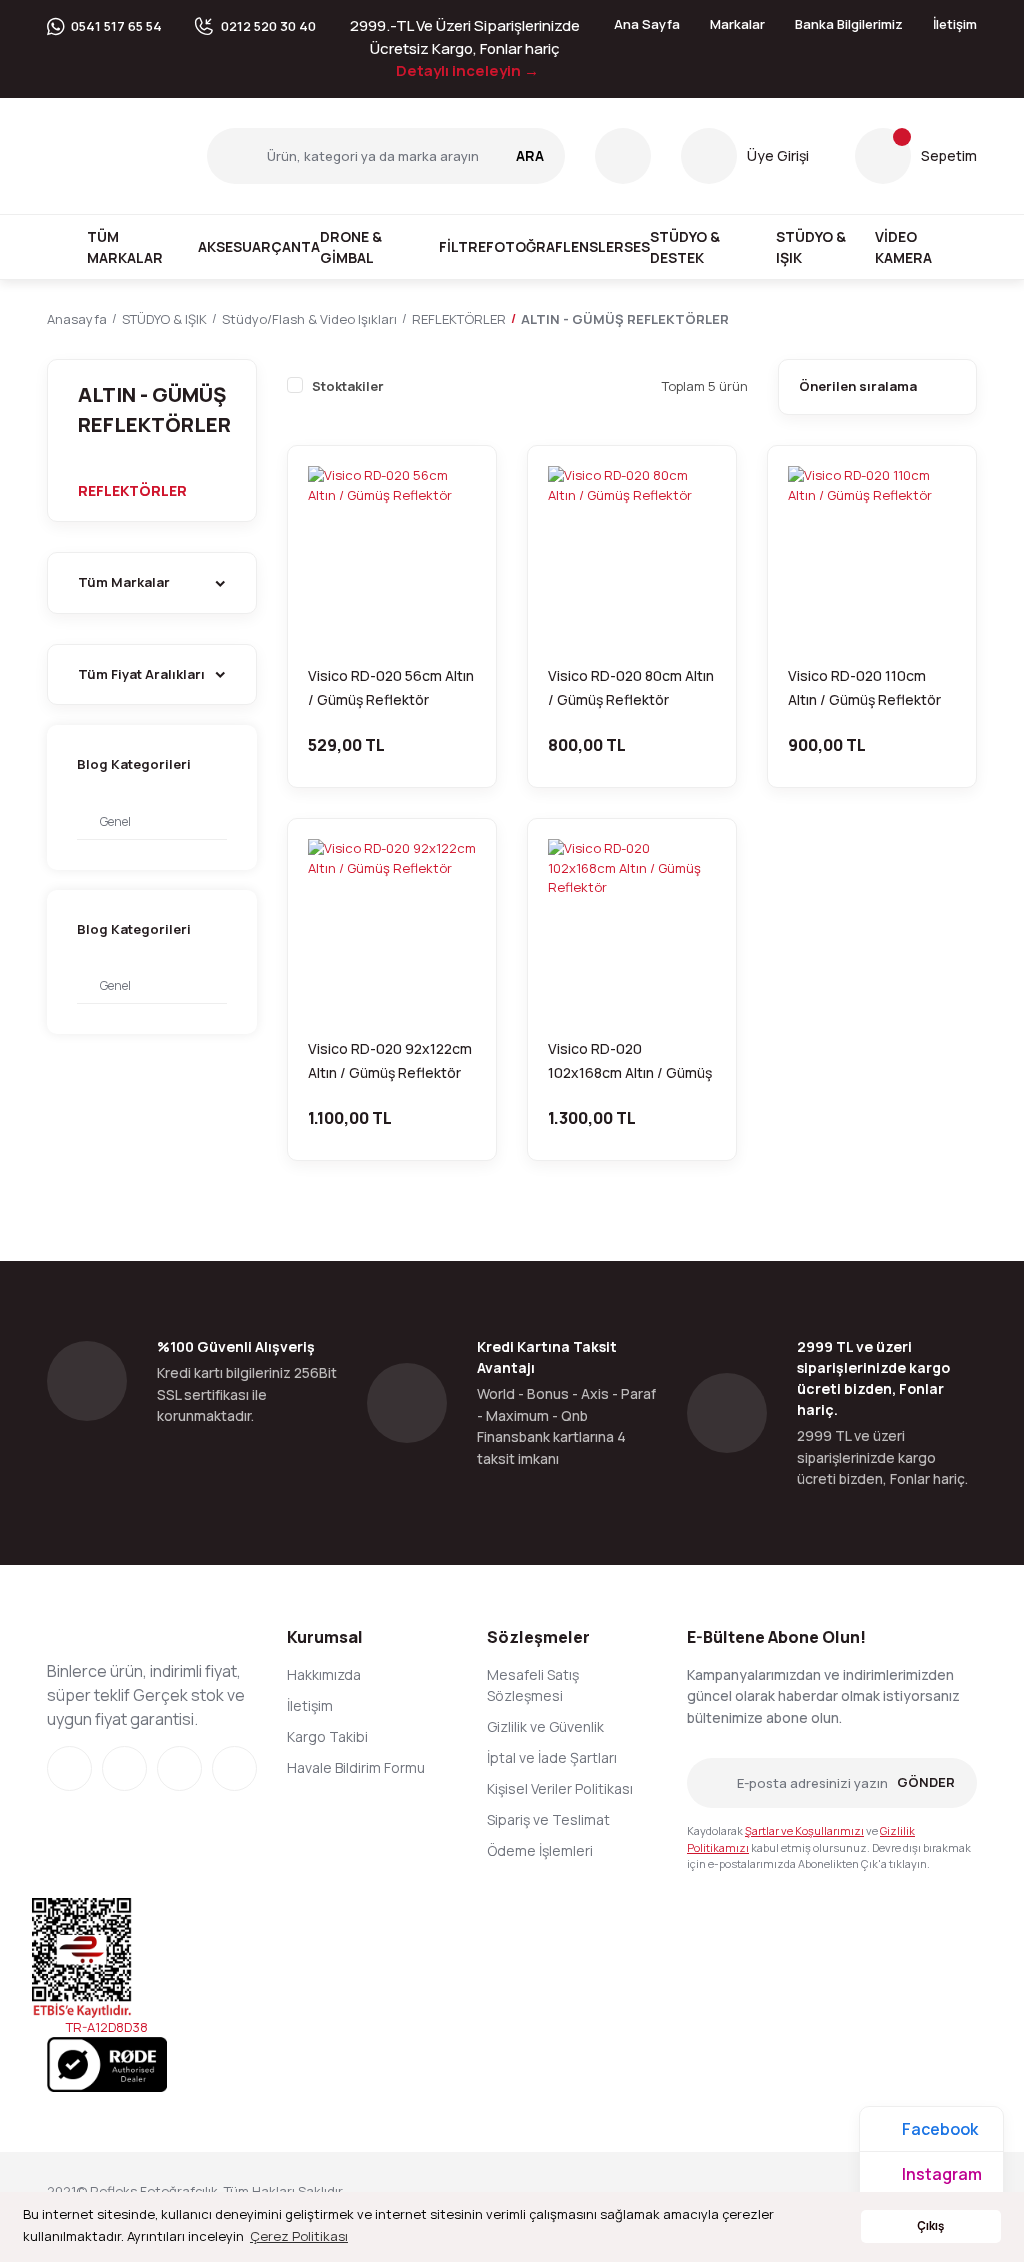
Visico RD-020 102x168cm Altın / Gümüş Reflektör (630, 1062)
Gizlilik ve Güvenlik (545, 1726)
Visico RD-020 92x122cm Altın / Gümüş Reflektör (390, 1060)
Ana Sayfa (647, 24)
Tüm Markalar (125, 247)
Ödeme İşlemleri (540, 1850)
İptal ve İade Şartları (552, 1757)
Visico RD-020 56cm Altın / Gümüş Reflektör (391, 687)
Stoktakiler (348, 386)
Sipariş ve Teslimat (548, 1819)
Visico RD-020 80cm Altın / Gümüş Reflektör (631, 687)
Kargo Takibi (327, 1736)
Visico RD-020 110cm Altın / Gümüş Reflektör (864, 687)
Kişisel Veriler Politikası (560, 1788)
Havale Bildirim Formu (356, 1767)
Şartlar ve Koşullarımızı (804, 1830)
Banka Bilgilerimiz (849, 24)
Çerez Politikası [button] (299, 2236)
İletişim (955, 24)
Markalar (737, 24)
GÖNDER (926, 1782)
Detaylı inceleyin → (467, 70)
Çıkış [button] (930, 2226)
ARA (530, 155)
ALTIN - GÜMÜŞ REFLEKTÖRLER (625, 319)
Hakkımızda (324, 1674)
